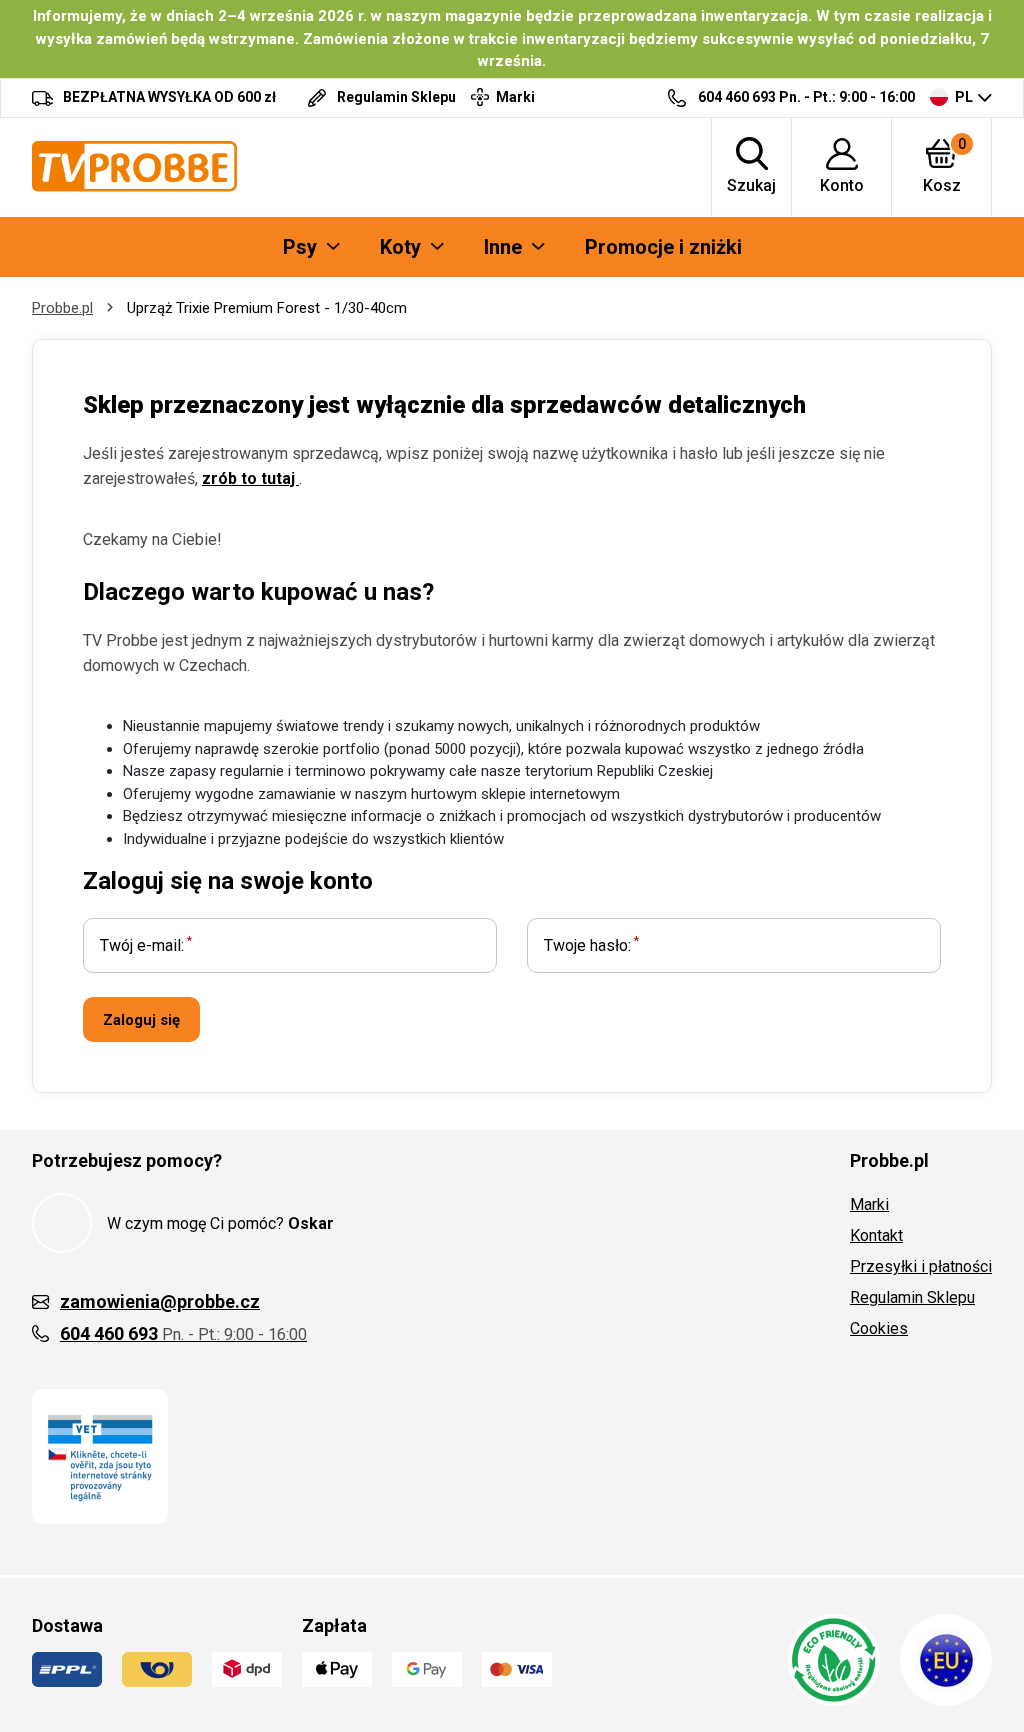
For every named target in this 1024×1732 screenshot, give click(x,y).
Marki (869, 1204)
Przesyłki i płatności (921, 1266)
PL (964, 97)
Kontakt (876, 1235)
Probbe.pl (62, 308)
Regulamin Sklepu (912, 1297)
